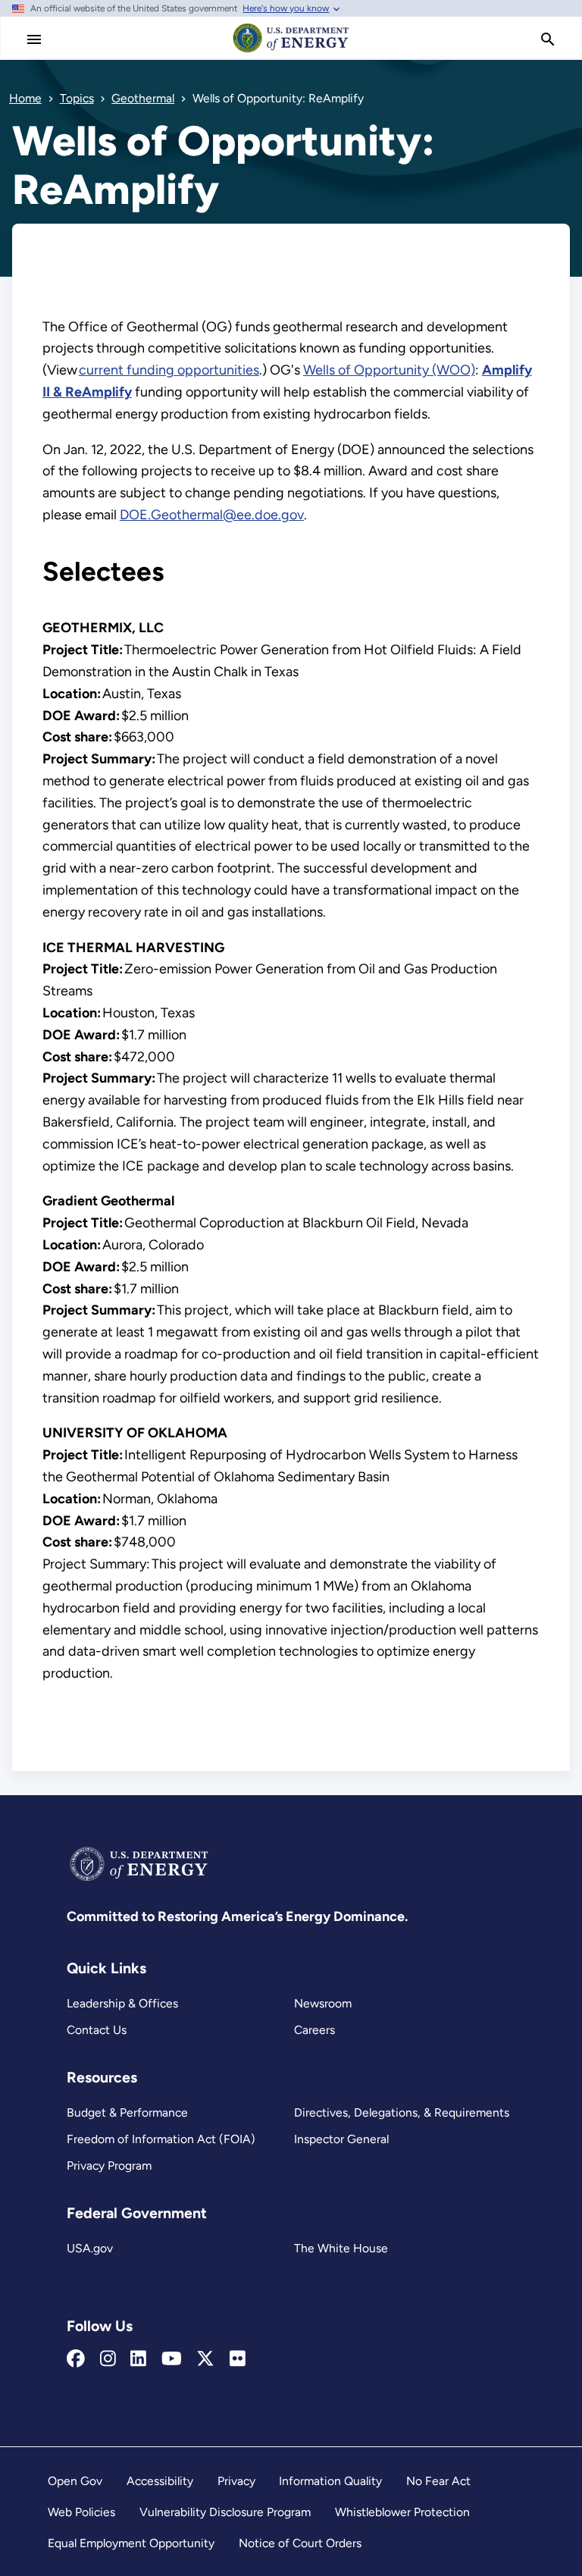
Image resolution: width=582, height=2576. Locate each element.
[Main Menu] (34, 39)
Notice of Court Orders (300, 2543)
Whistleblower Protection (402, 2512)
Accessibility (160, 2481)
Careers (314, 2030)
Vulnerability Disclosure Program (225, 2512)
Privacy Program (109, 2165)
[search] (548, 39)
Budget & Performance (127, 2112)
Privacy (236, 2481)
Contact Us (97, 2030)
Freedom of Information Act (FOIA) (161, 2139)
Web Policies (81, 2512)
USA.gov (90, 2248)
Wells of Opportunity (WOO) (389, 370)
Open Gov (75, 2481)
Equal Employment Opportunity (131, 2543)
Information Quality (330, 2481)
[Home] (291, 52)
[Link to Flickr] (238, 2359)
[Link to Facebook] (76, 2359)
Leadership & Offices (122, 2003)
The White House (341, 2248)
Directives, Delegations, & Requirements (402, 2112)
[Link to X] (205, 2359)
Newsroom (323, 2003)
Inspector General (341, 2139)
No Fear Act (438, 2481)
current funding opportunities (169, 370)
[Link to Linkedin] (138, 2359)
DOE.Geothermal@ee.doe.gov (212, 515)
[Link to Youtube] (172, 2359)
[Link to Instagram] (108, 2359)
